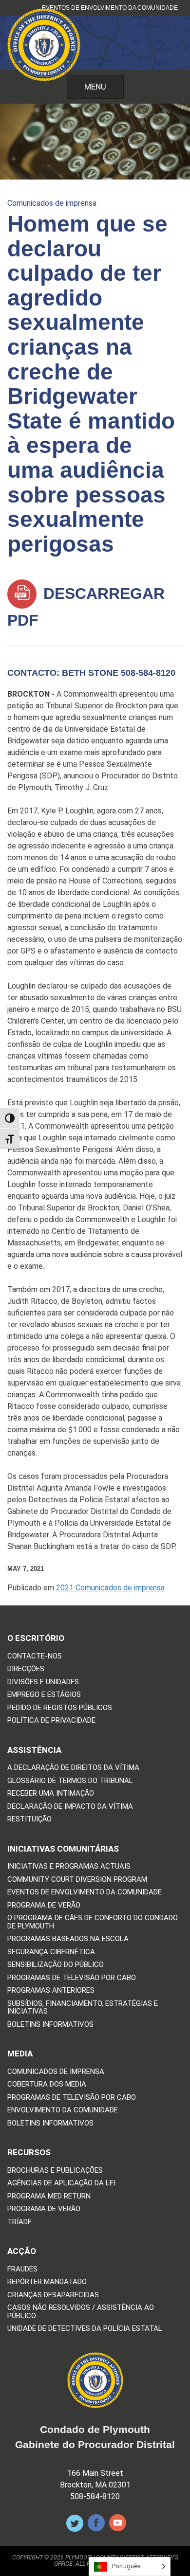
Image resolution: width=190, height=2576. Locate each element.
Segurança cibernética (51, 1952)
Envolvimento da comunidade (63, 2110)
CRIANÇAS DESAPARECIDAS (53, 2295)
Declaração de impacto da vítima (70, 1807)
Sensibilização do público (56, 1965)
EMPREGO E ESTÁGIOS (44, 1695)
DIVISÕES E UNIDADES (43, 1682)
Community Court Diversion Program (77, 1880)
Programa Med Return (49, 2196)
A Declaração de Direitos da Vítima (73, 1768)
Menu (95, 87)
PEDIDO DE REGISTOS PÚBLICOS (60, 1708)
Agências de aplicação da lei (61, 2183)
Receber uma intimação (51, 1793)
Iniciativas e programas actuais (69, 1866)
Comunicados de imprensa (52, 203)
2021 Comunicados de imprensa (110, 1588)
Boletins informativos (50, 2025)
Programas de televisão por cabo (72, 1978)
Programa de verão (44, 1905)
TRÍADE (19, 2222)
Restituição (29, 1819)
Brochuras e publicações (55, 2171)
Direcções (26, 1669)
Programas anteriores (51, 1991)
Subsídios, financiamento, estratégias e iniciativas (83, 2008)
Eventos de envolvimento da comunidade (110, 8)
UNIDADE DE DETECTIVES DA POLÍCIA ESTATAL (85, 2329)
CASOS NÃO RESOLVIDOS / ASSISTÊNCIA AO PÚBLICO (81, 2312)
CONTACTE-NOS (35, 1656)
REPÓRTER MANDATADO (47, 2282)
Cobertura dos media (47, 2084)
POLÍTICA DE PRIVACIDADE (51, 1720)
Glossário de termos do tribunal (70, 1781)
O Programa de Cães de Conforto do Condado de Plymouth (93, 1922)
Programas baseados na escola (68, 1939)
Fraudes (22, 2269)
